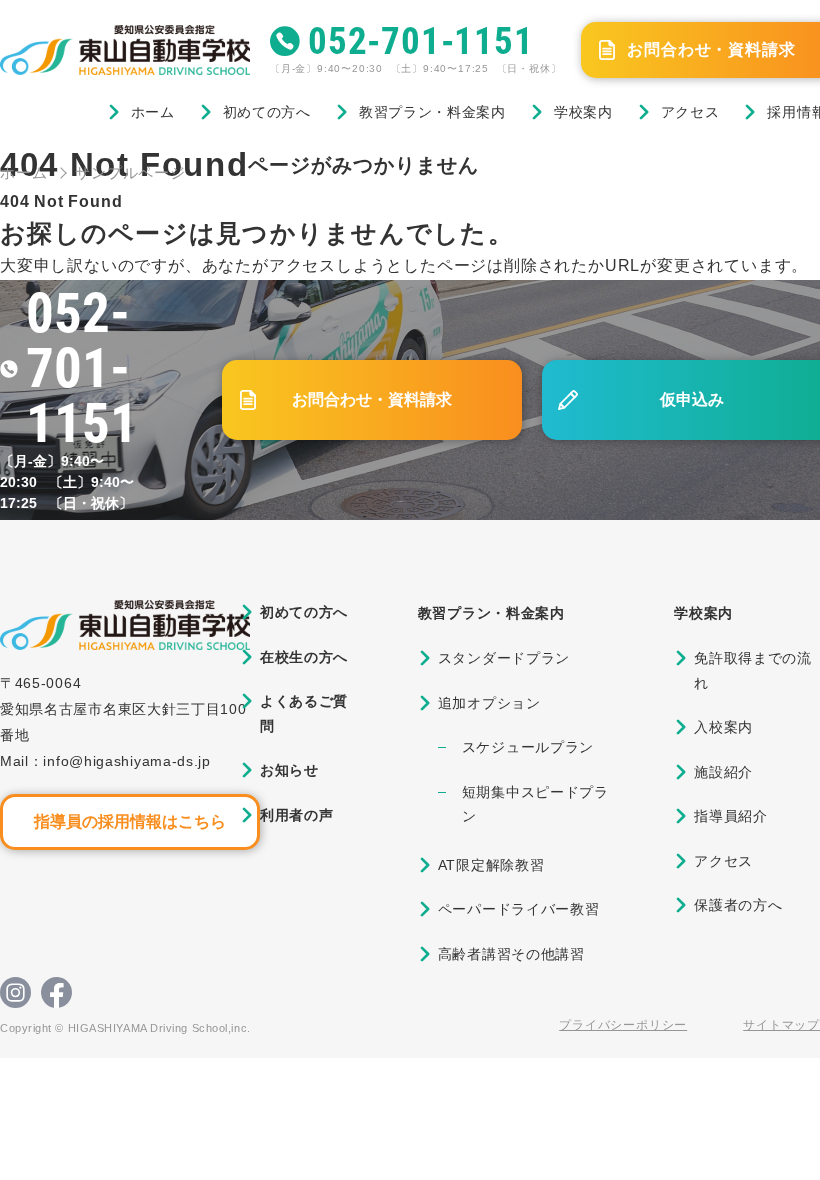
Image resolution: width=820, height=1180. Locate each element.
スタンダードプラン (504, 658)
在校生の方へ (304, 657)
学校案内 (583, 112)
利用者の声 (297, 815)
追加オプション (489, 703)
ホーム (153, 112)
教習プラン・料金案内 (432, 112)
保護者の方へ (738, 905)
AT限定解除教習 (491, 865)
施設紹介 (723, 772)
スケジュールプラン (528, 747)
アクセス (690, 112)
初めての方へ (267, 112)
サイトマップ (781, 1025)
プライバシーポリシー (623, 1025)
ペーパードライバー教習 (519, 909)
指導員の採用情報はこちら (130, 821)
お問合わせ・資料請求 (372, 399)
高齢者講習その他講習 (511, 954)
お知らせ (289, 770)
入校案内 (723, 727)
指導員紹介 (731, 816)
